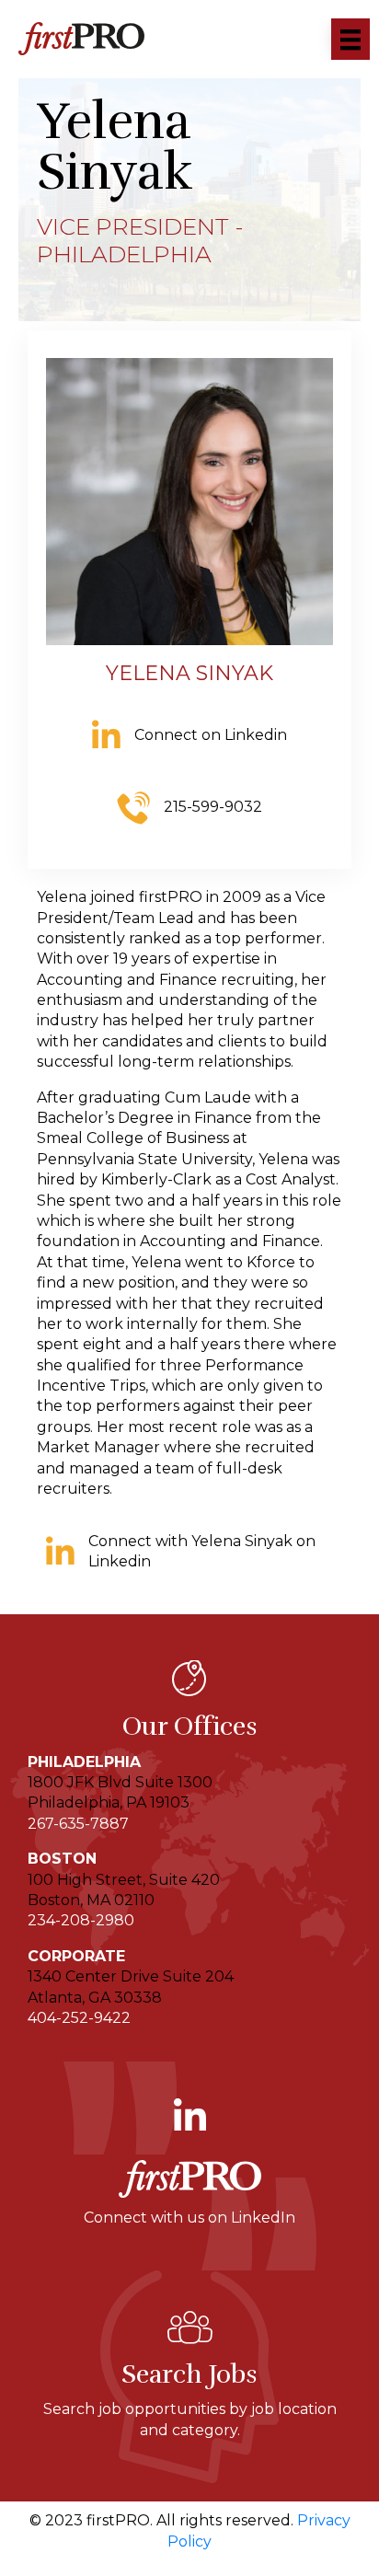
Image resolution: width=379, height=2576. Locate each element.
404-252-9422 (79, 2018)
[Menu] (350, 39)
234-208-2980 (81, 1920)
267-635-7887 (78, 1824)
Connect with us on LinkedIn (189, 2218)
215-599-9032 (213, 807)
